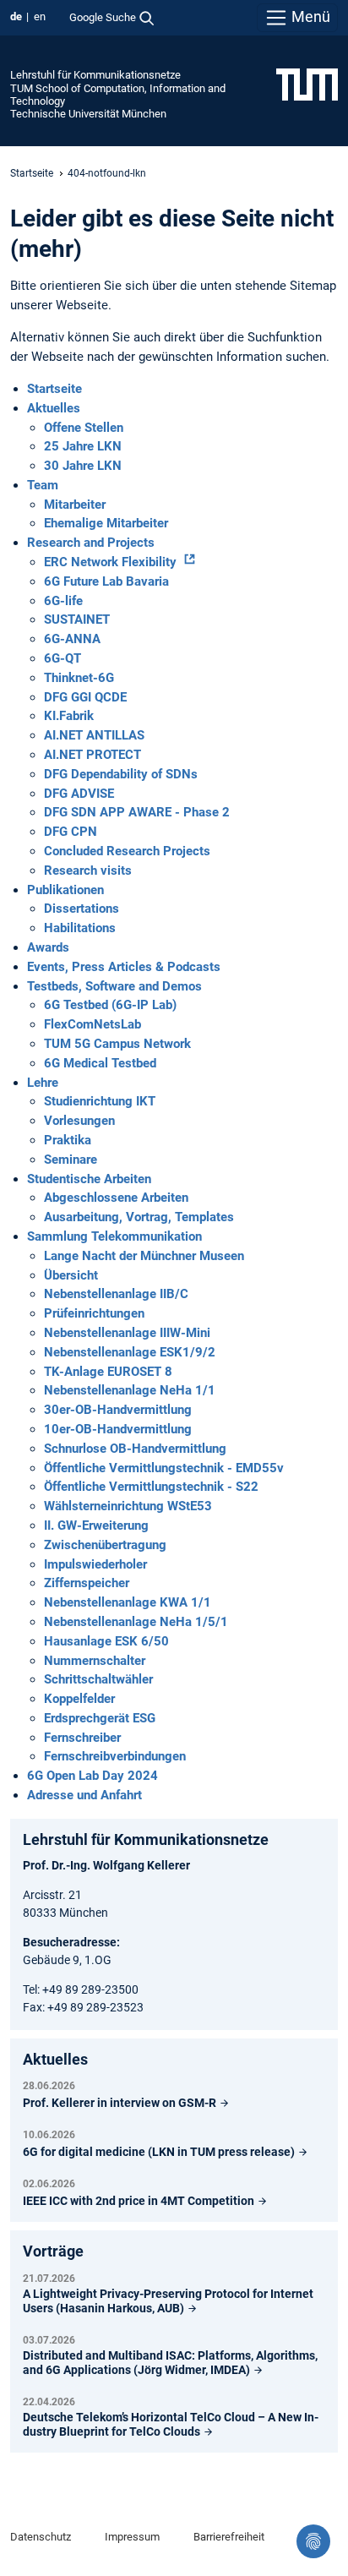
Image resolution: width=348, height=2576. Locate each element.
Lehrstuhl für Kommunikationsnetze (95, 75)
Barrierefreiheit (229, 2537)
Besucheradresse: (71, 1942)
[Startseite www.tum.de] (307, 84)
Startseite (32, 173)
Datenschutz (41, 2537)
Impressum (132, 2537)
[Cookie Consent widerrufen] (313, 2541)
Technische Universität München (88, 114)
